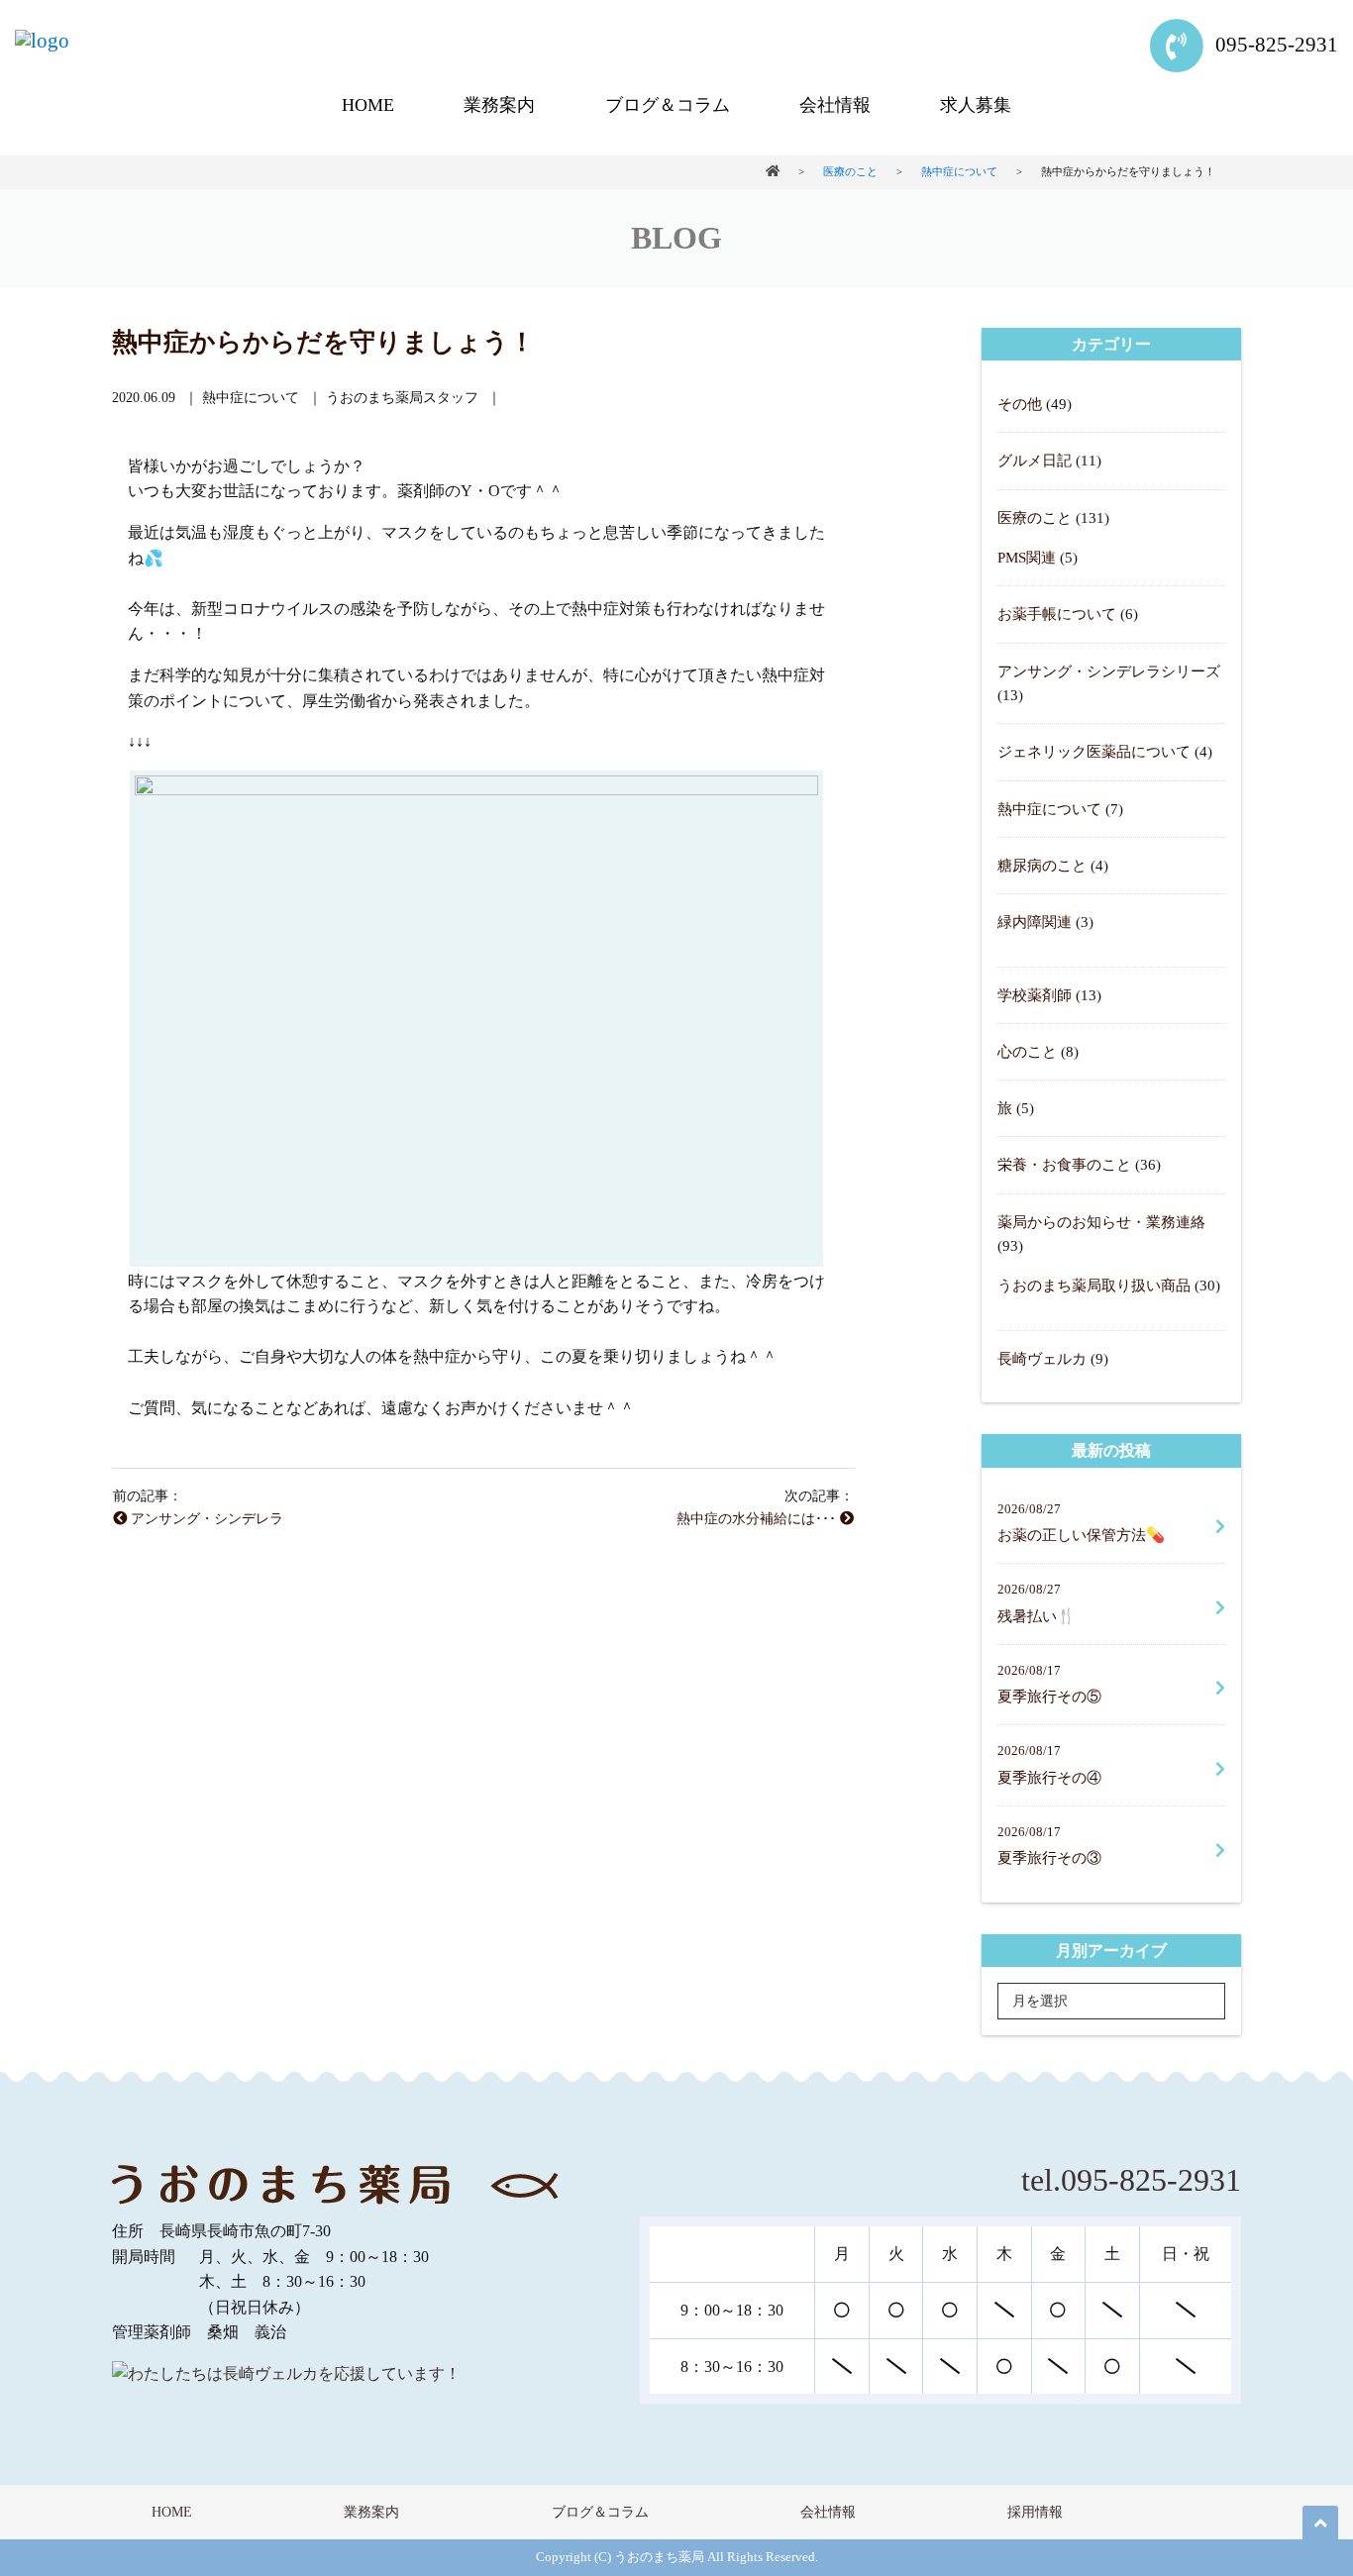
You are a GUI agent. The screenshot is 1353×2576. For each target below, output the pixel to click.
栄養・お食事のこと (1064, 1164)
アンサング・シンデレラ (205, 1518)
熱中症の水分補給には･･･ (758, 1518)
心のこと (1027, 1051)
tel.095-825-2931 (1131, 2180)
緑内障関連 (1035, 922)
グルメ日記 (1035, 460)
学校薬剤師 (1035, 995)
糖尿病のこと (1042, 865)
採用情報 (1035, 2512)
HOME (368, 105)
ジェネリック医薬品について (1094, 751)
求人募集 (976, 105)
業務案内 (499, 105)
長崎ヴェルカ (1042, 1358)
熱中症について (1049, 809)
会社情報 (835, 105)
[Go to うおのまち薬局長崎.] (773, 171)
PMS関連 (1027, 557)
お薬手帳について (1057, 614)
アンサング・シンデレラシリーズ (1109, 671)
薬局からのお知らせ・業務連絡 (1101, 1222)
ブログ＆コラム (668, 105)
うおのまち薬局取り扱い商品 (1094, 1285)
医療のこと (1035, 517)
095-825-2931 (1274, 44)
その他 (1020, 404)
